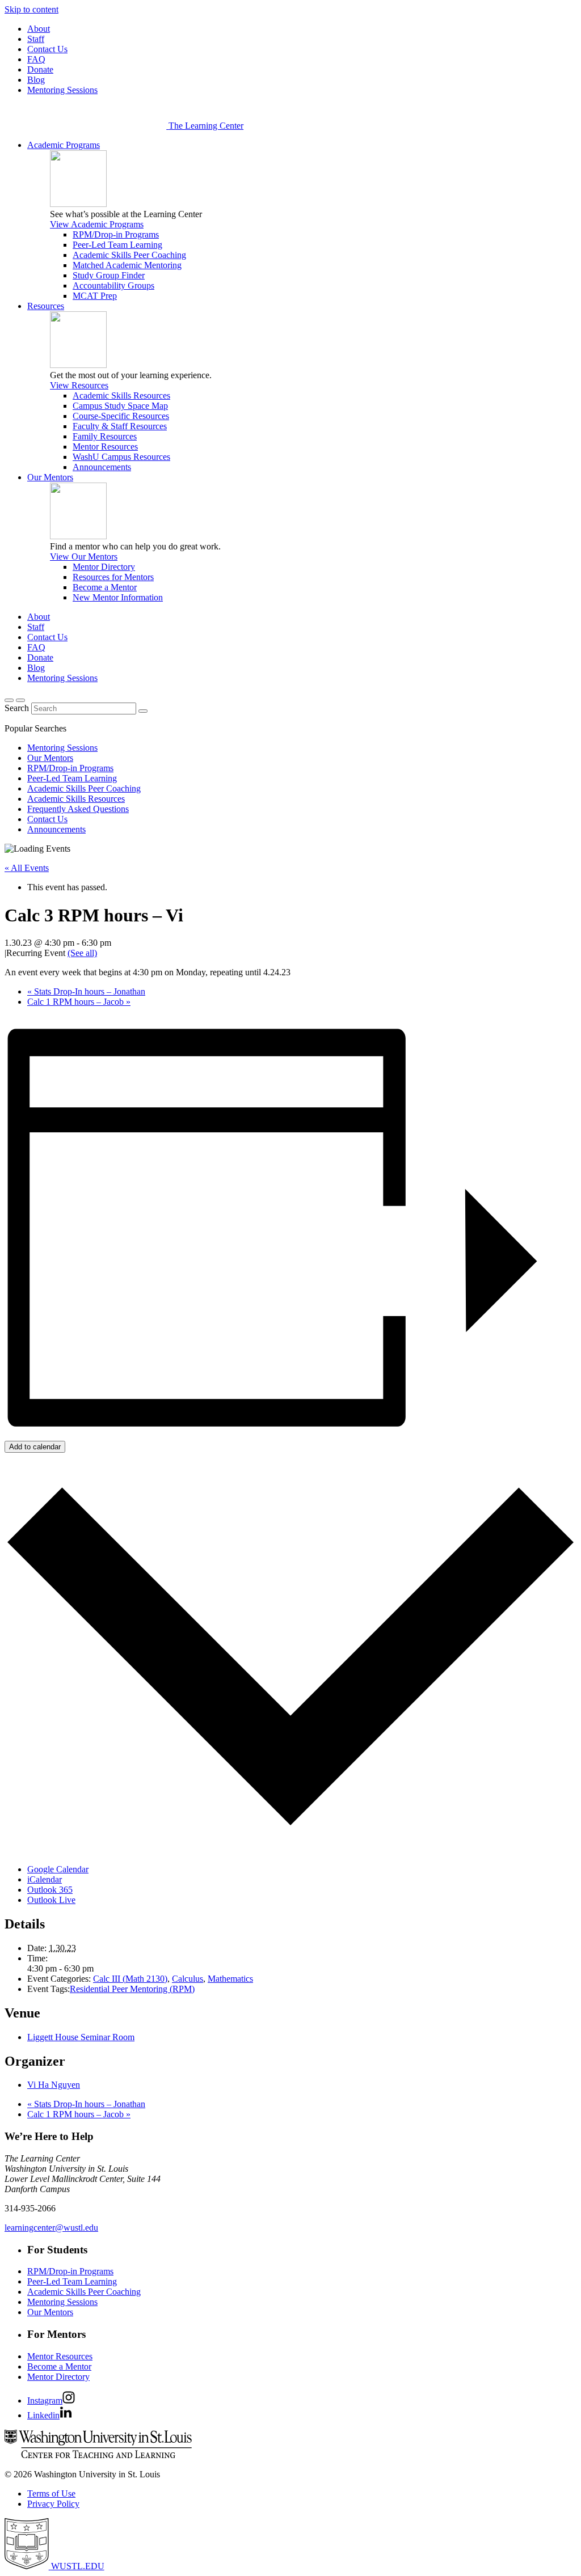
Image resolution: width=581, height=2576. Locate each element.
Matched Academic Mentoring (127, 265)
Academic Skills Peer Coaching (129, 255)
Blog (36, 80)
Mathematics (230, 1979)
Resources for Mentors (113, 577)
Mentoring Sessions (62, 90)
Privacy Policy (53, 2504)
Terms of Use (51, 2493)
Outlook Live (51, 1900)
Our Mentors (50, 477)
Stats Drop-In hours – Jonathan (86, 991)
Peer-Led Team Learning (117, 245)
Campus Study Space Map (120, 406)
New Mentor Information (118, 597)
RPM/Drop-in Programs (116, 234)
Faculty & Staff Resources (120, 426)
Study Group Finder (109, 275)
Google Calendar (58, 1869)
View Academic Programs (97, 224)
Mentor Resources (105, 447)
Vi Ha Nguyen (54, 2085)
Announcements (102, 467)
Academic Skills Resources (121, 396)
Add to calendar (35, 1447)
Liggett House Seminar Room (81, 2037)
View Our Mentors (84, 557)
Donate (40, 69)
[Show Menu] (20, 700)
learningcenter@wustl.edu (51, 2228)
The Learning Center (206, 126)
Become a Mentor (105, 587)
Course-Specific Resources (121, 416)
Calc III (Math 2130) (130, 1979)
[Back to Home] (87, 126)
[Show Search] (9, 700)
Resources (46, 306)
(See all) (82, 953)
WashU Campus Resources (121, 457)
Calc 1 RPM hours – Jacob (79, 1002)
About (39, 29)
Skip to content (31, 9)
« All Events (27, 868)
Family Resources (105, 436)
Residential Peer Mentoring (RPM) (132, 1989)
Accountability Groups (113, 285)
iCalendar (45, 1879)
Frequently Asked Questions (78, 809)
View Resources (79, 385)
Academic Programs (64, 145)
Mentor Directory (104, 567)
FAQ (36, 59)
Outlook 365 (50, 1890)
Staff (36, 39)
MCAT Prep (95, 296)
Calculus (188, 1979)
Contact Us (47, 49)
